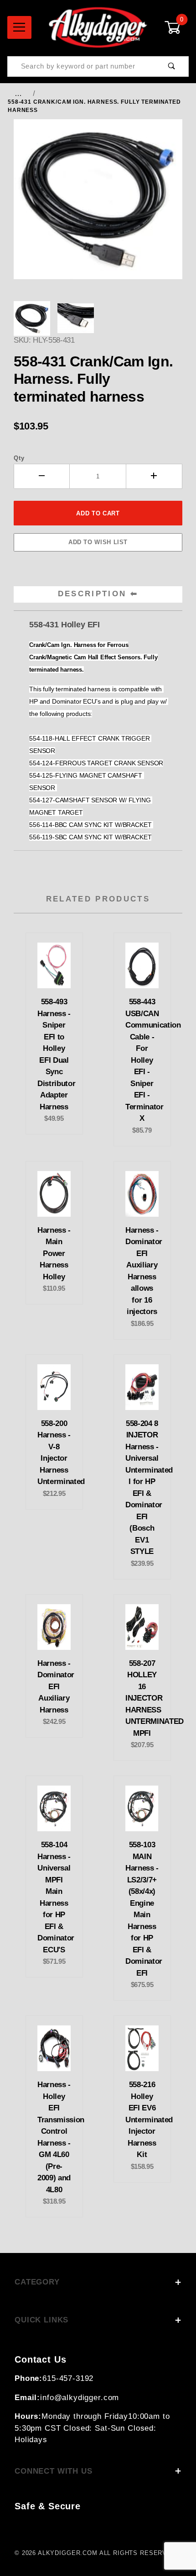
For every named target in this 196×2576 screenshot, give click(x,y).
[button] (32, 318)
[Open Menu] (19, 27)
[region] (98, 318)
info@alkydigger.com (80, 2398)
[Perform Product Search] (172, 66)
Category (37, 2282)
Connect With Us (54, 2471)
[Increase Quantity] (154, 476)
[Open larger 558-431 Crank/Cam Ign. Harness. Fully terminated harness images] (98, 206)
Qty (19, 458)
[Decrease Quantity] (42, 476)
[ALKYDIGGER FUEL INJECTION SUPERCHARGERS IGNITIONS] (98, 27)
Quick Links (41, 2320)
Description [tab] (92, 594)
